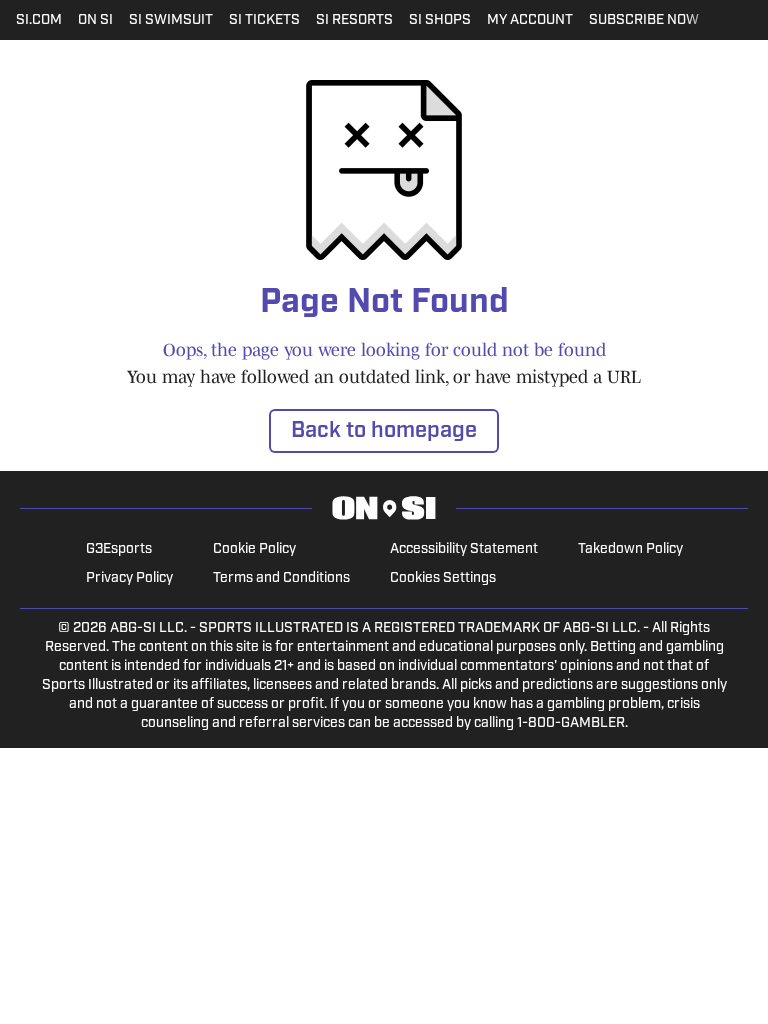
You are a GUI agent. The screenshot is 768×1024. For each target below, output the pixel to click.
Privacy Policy (129, 578)
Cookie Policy (254, 549)
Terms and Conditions (281, 578)
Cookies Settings (443, 578)
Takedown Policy (630, 549)
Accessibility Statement (464, 549)
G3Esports (119, 549)
